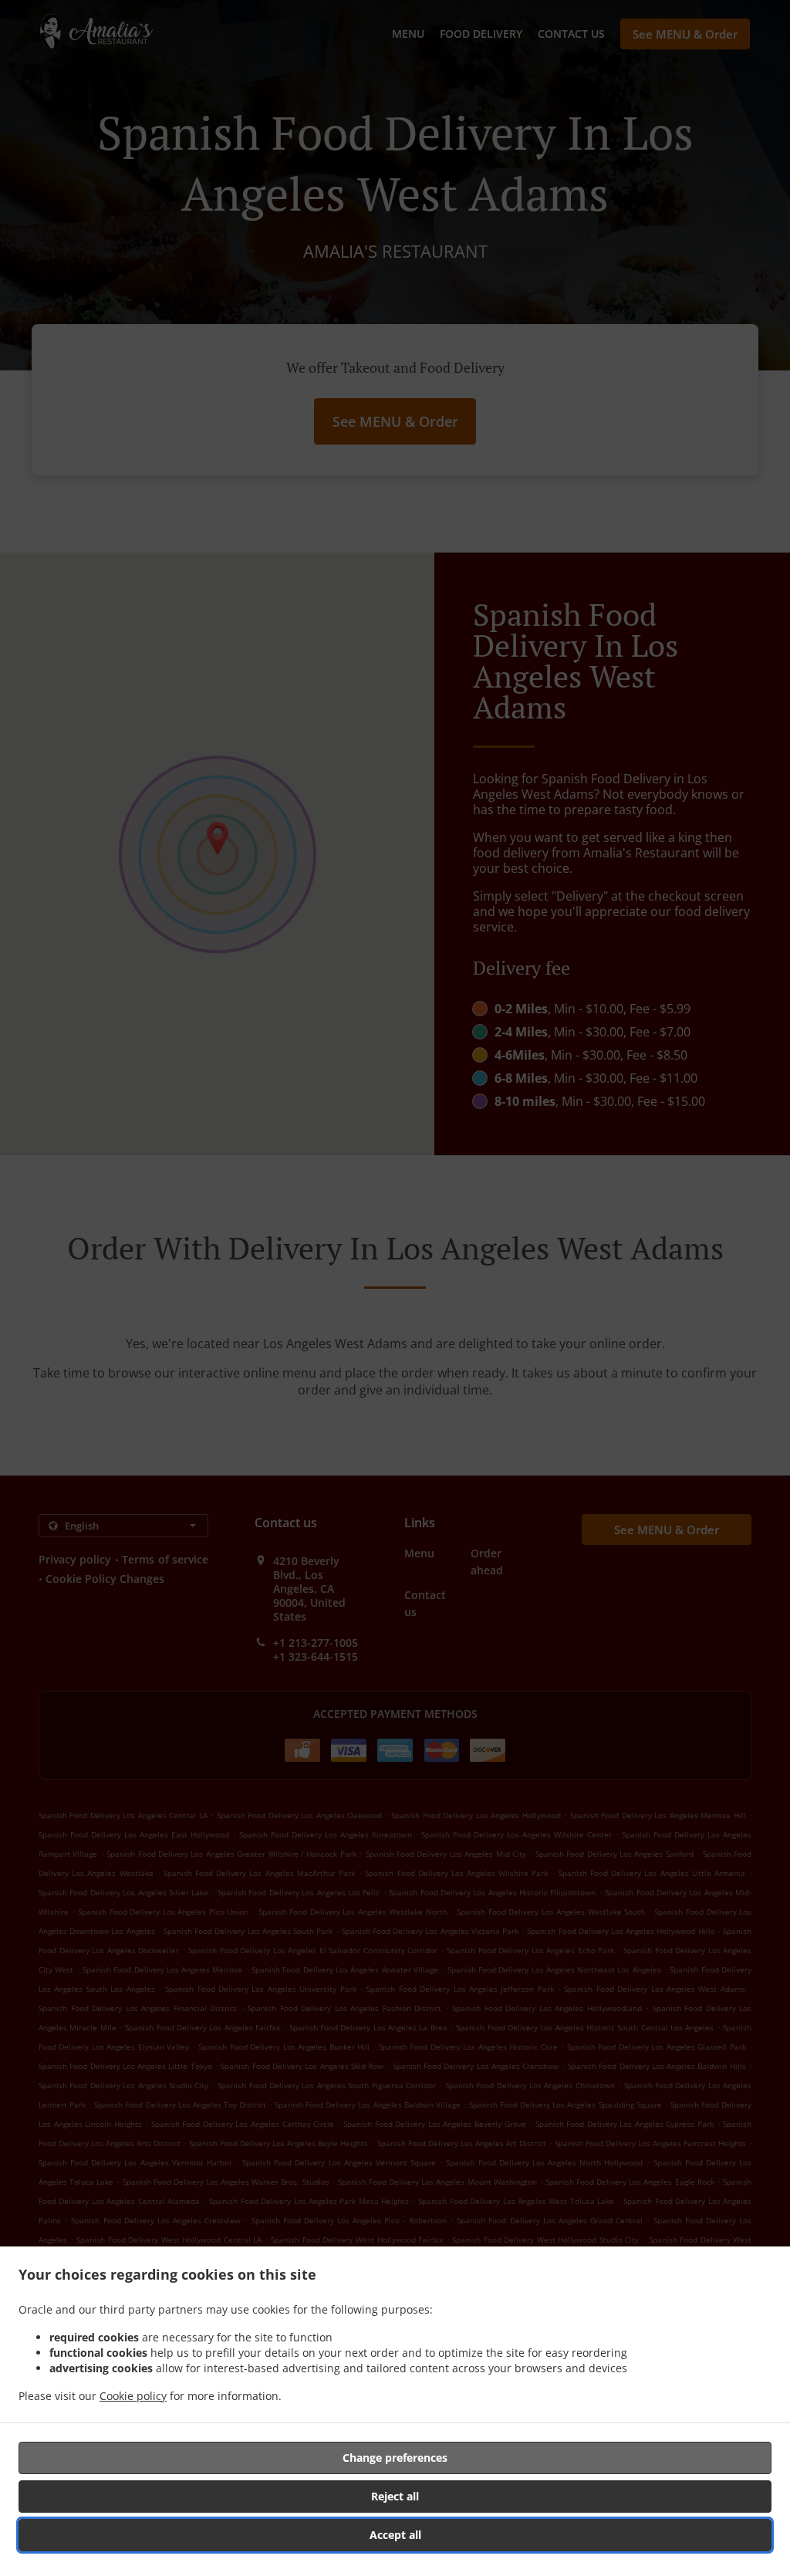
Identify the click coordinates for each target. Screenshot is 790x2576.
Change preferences (395, 2458)
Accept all (395, 2535)
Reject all (395, 2496)
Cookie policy (133, 2396)
